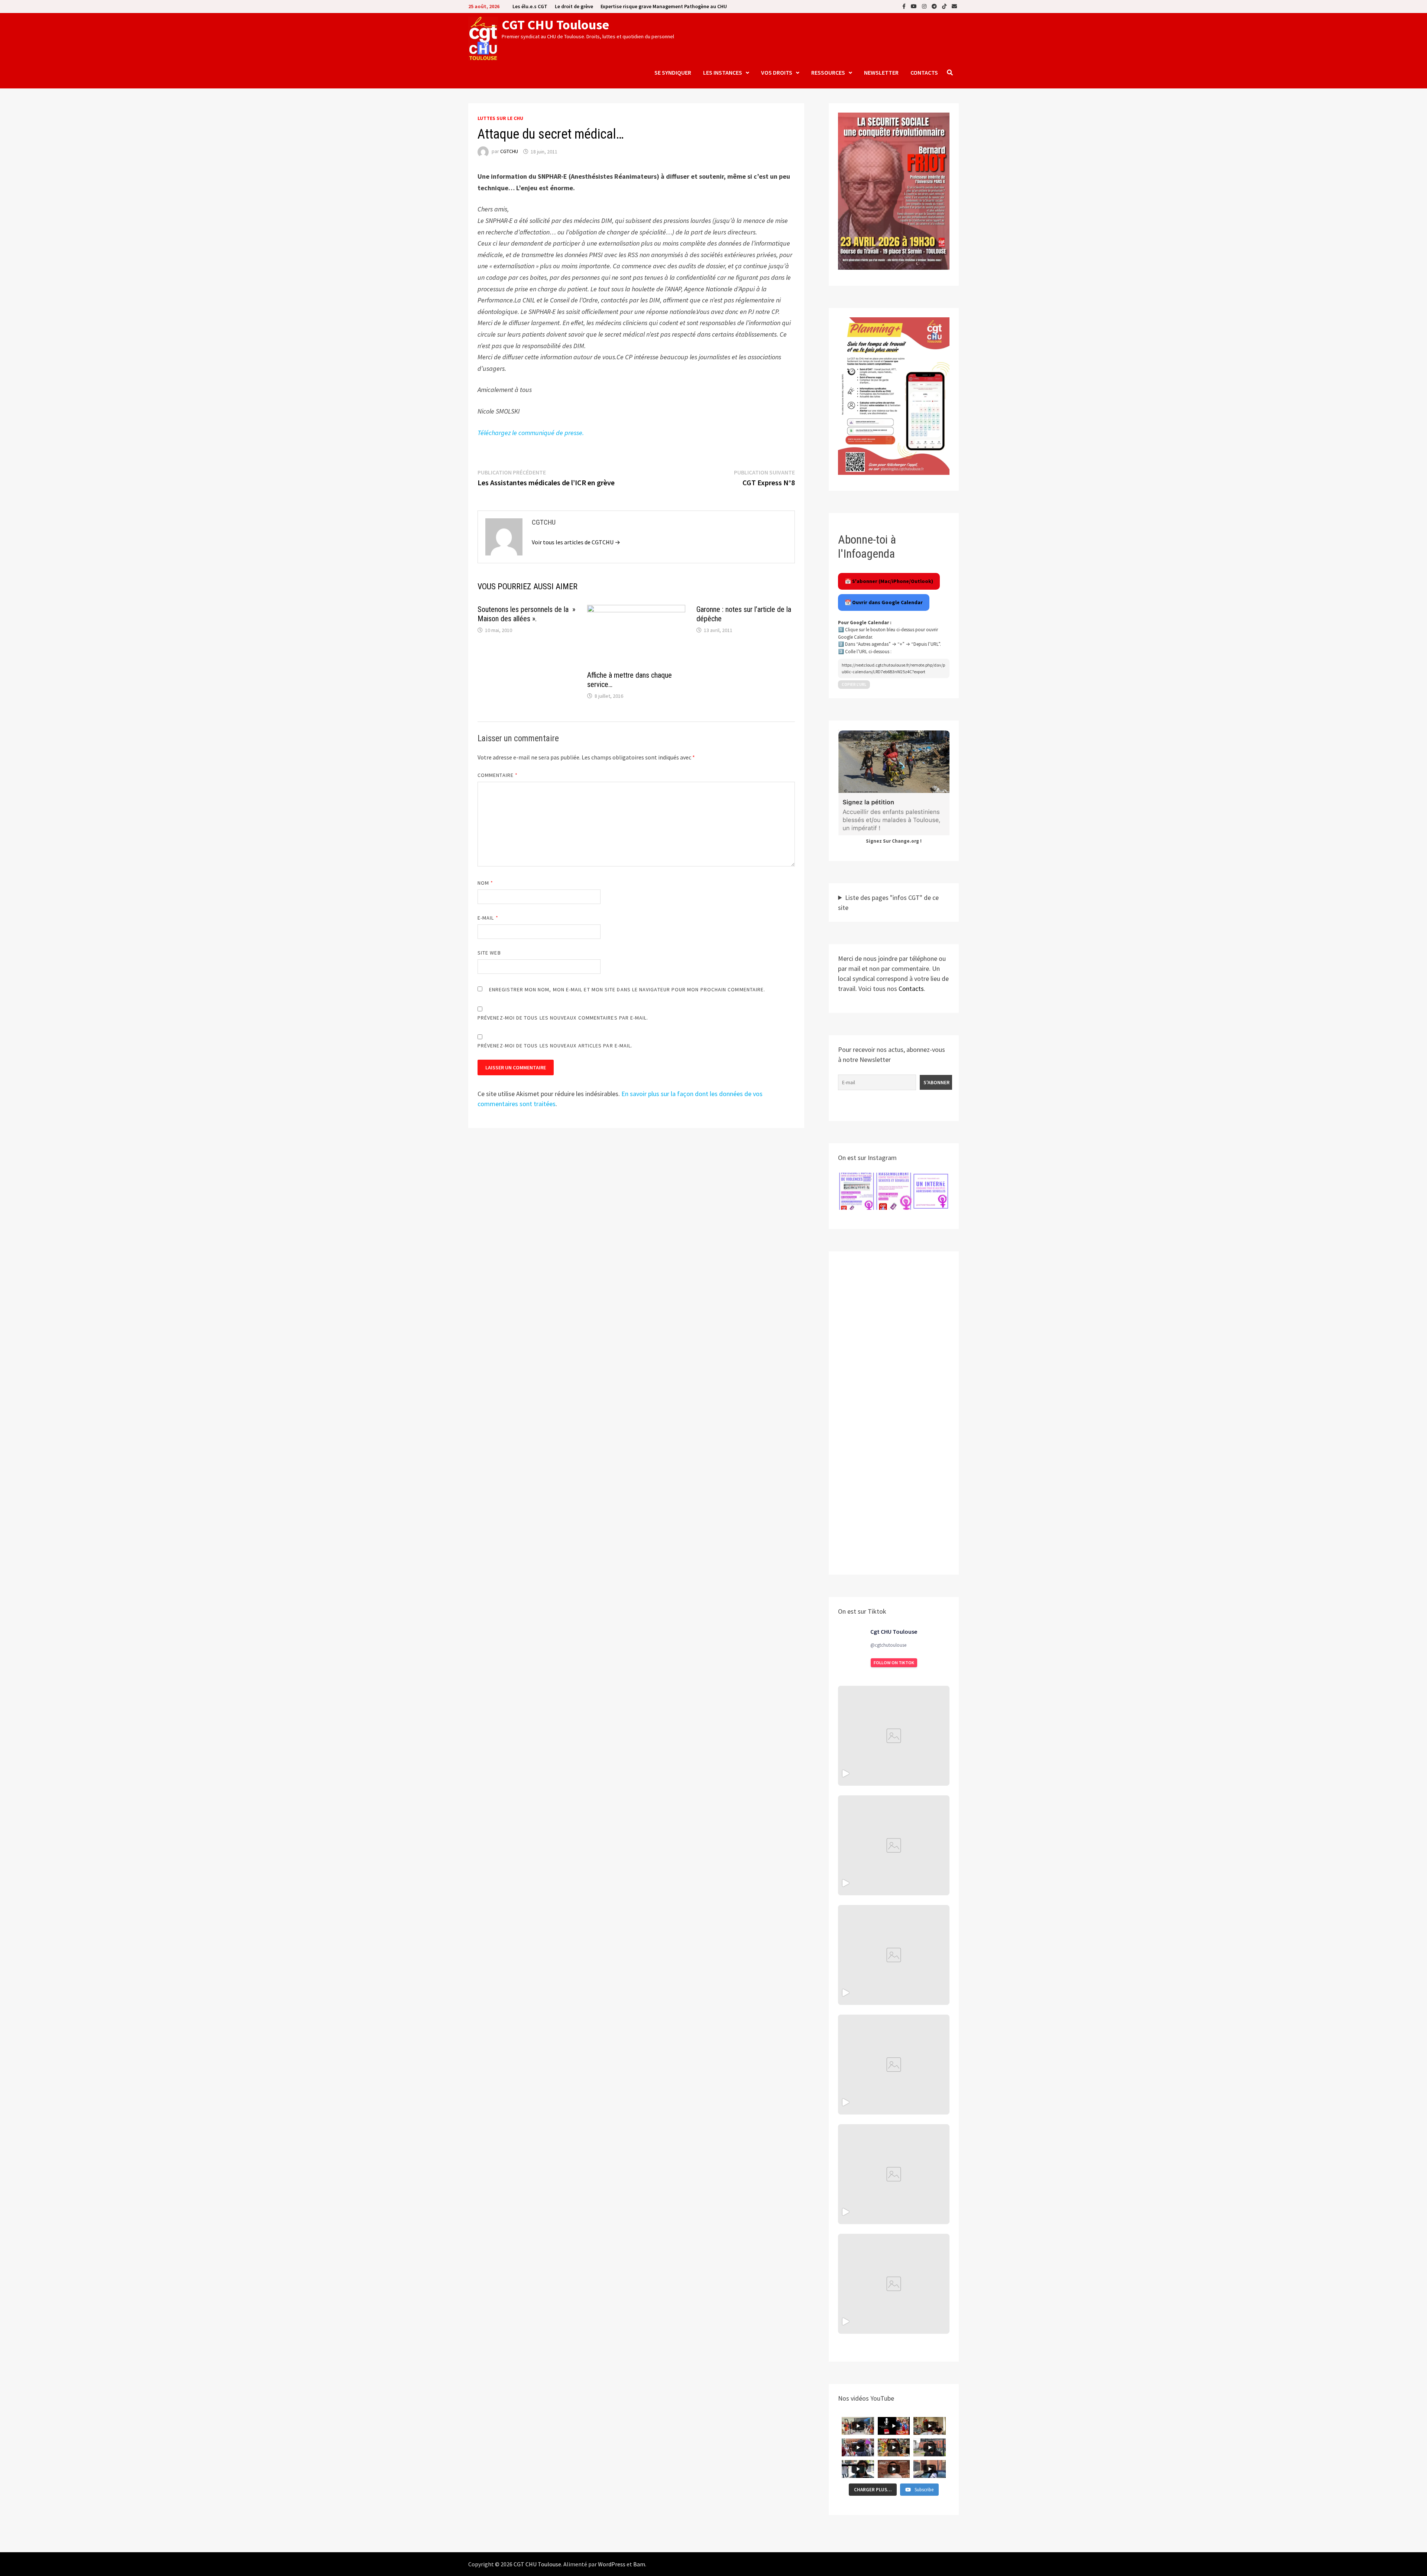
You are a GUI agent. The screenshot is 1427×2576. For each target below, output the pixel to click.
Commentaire (498, 775)
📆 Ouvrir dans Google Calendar (884, 602)
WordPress (612, 2564)
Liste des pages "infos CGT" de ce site (888, 903)
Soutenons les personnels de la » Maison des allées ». (526, 614)
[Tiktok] (945, 6)
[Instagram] (925, 6)
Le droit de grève (574, 6)
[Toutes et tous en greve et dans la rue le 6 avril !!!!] (894, 1845)
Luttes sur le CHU (500, 118)
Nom (485, 883)
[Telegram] (935, 6)
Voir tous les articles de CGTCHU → (576, 542)
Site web (489, 953)
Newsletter (881, 72)
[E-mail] (954, 6)
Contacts (924, 72)
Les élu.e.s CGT (530, 6)
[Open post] (894, 2065)
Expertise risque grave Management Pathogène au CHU (664, 6)
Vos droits (777, 72)
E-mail (488, 918)
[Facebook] (905, 6)
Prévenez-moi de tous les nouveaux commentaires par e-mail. (563, 1018)
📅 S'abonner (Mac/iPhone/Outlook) (889, 581)
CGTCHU (509, 152)
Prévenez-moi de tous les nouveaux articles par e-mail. (555, 1046)
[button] (857, 1191)
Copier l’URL (854, 684)
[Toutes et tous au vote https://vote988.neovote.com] (894, 2284)
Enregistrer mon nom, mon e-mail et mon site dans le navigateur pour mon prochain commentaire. (627, 989)
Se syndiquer (673, 72)
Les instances (723, 72)
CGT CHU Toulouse (555, 25)
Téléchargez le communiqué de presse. (531, 433)
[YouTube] (915, 6)
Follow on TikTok (894, 1663)
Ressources (828, 72)
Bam (639, 2564)
